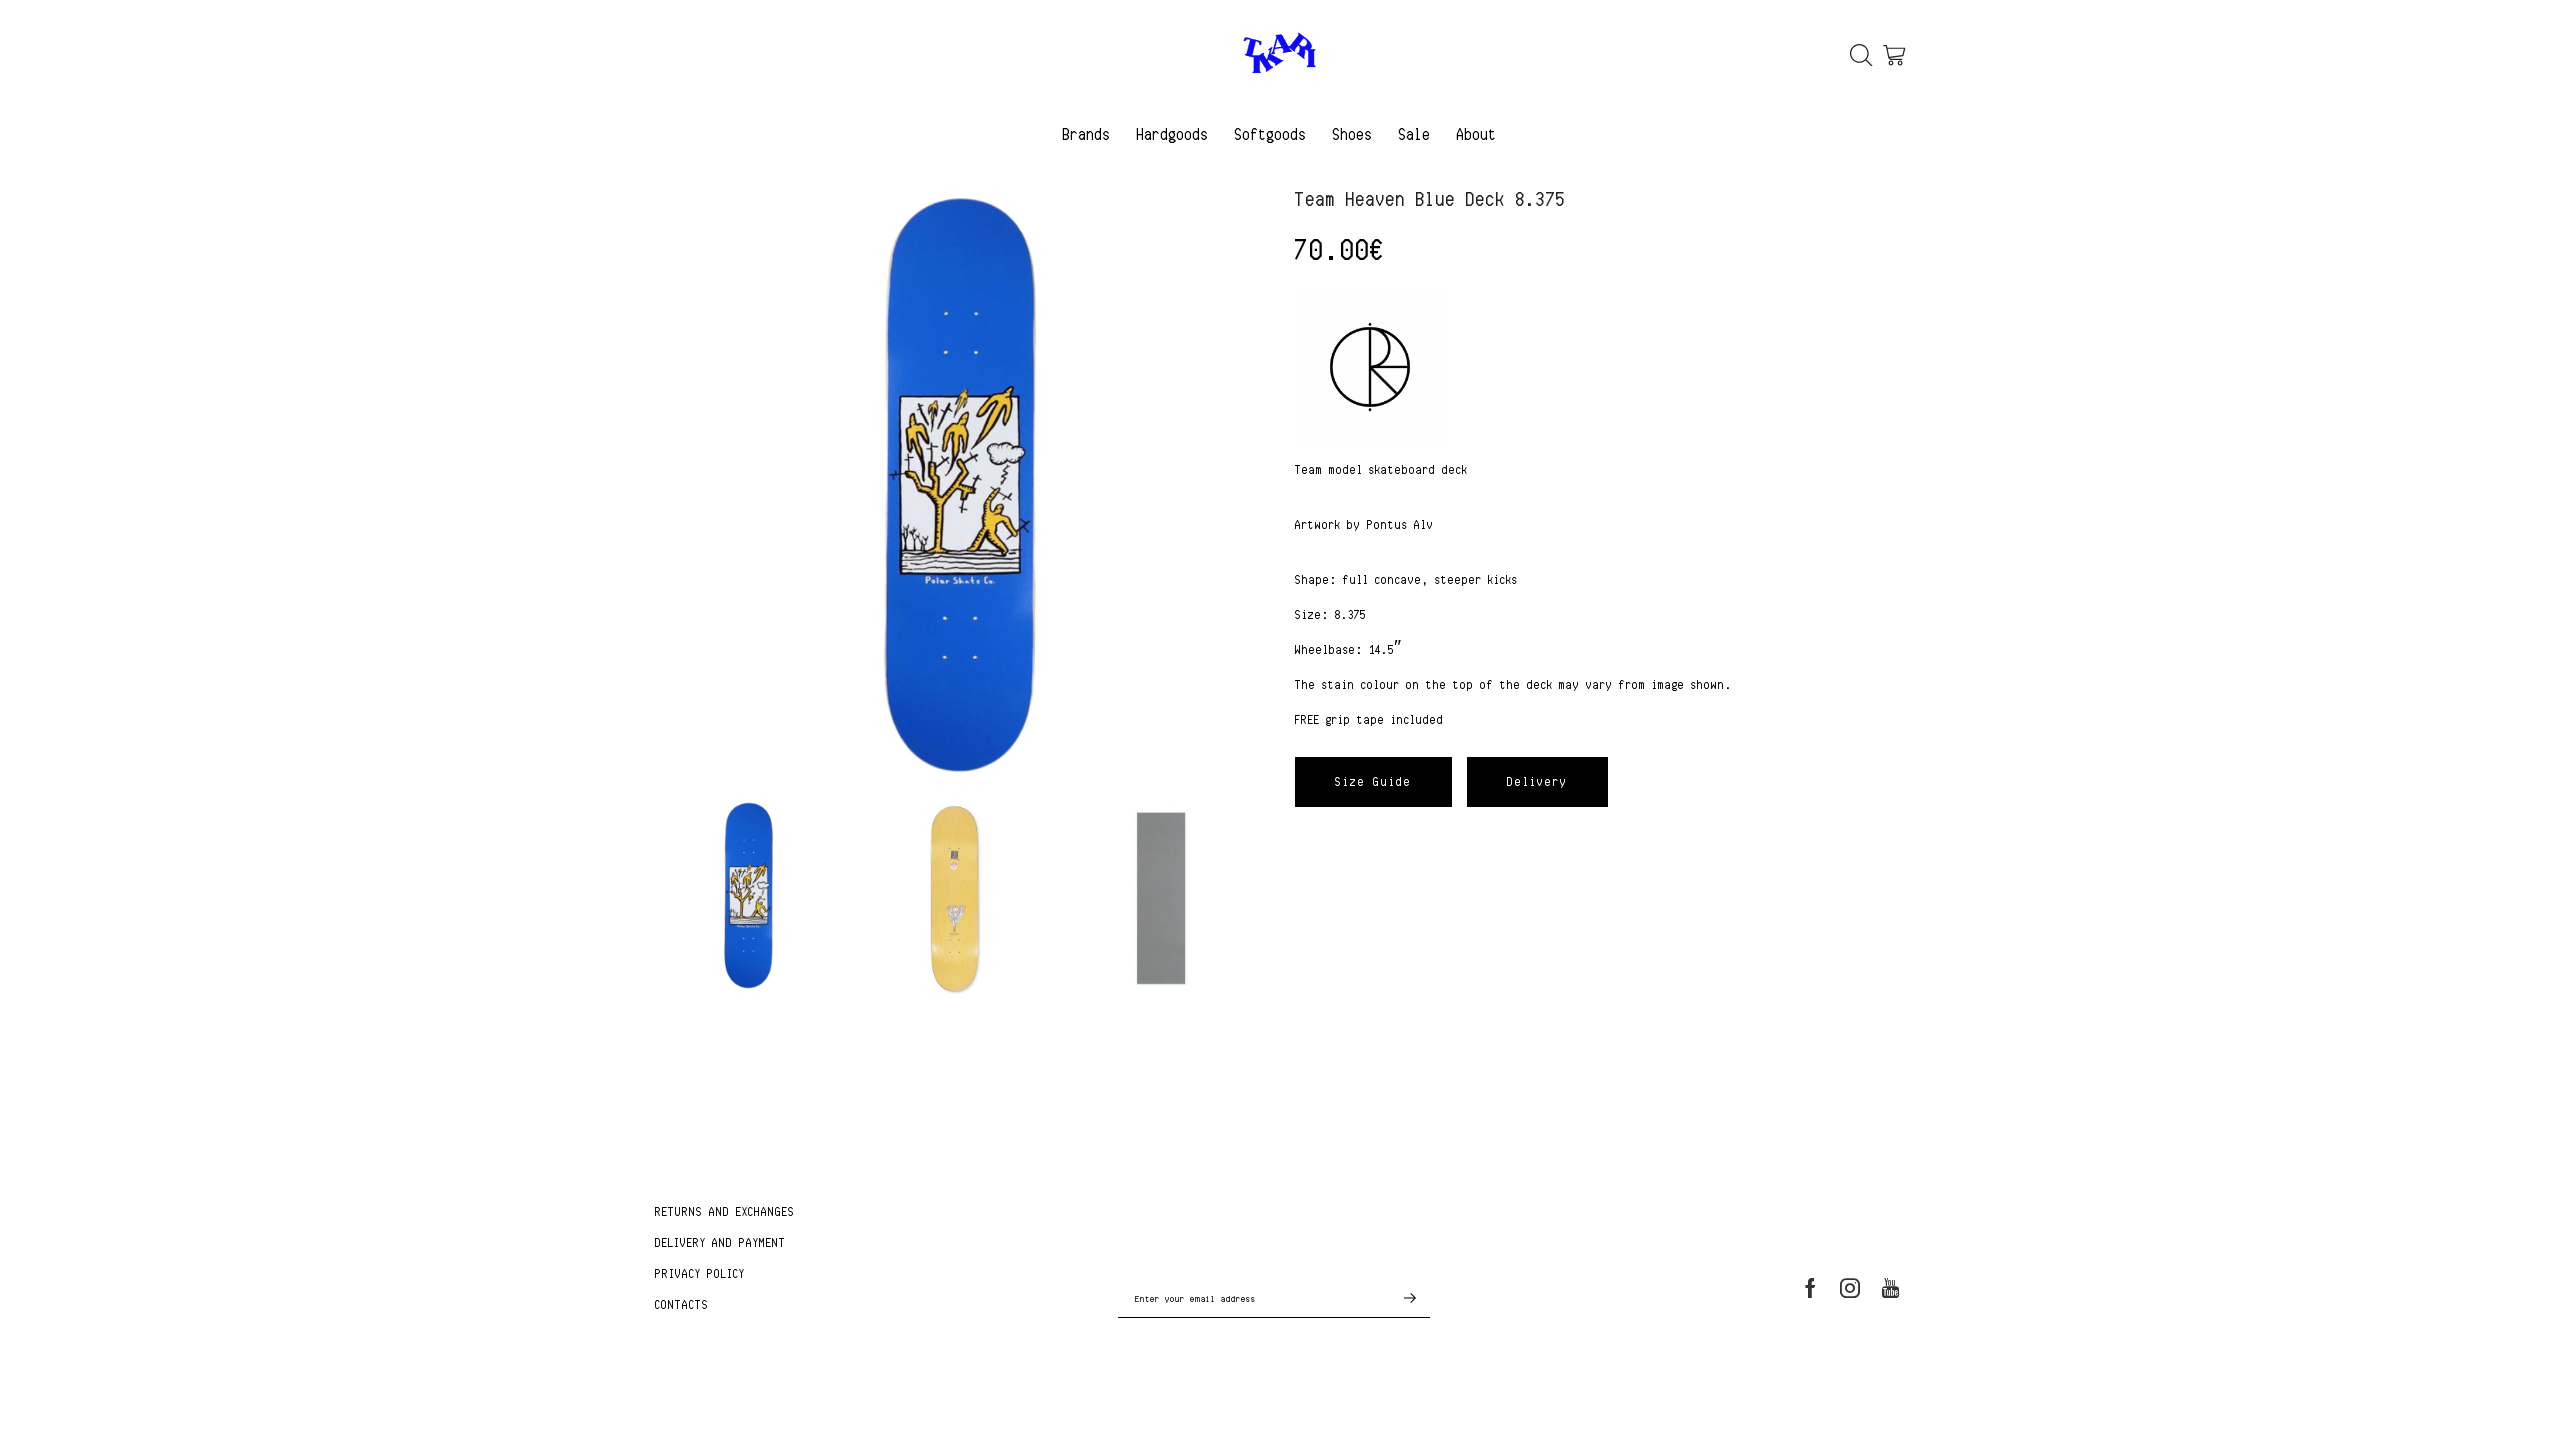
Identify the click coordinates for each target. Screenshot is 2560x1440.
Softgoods (1271, 134)
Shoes (1353, 134)
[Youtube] (1890, 1288)
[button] (1373, 782)
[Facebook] (1810, 1288)
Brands (1087, 134)
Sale (1415, 134)
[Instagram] (1850, 1288)
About (1477, 134)
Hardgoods (1173, 134)
